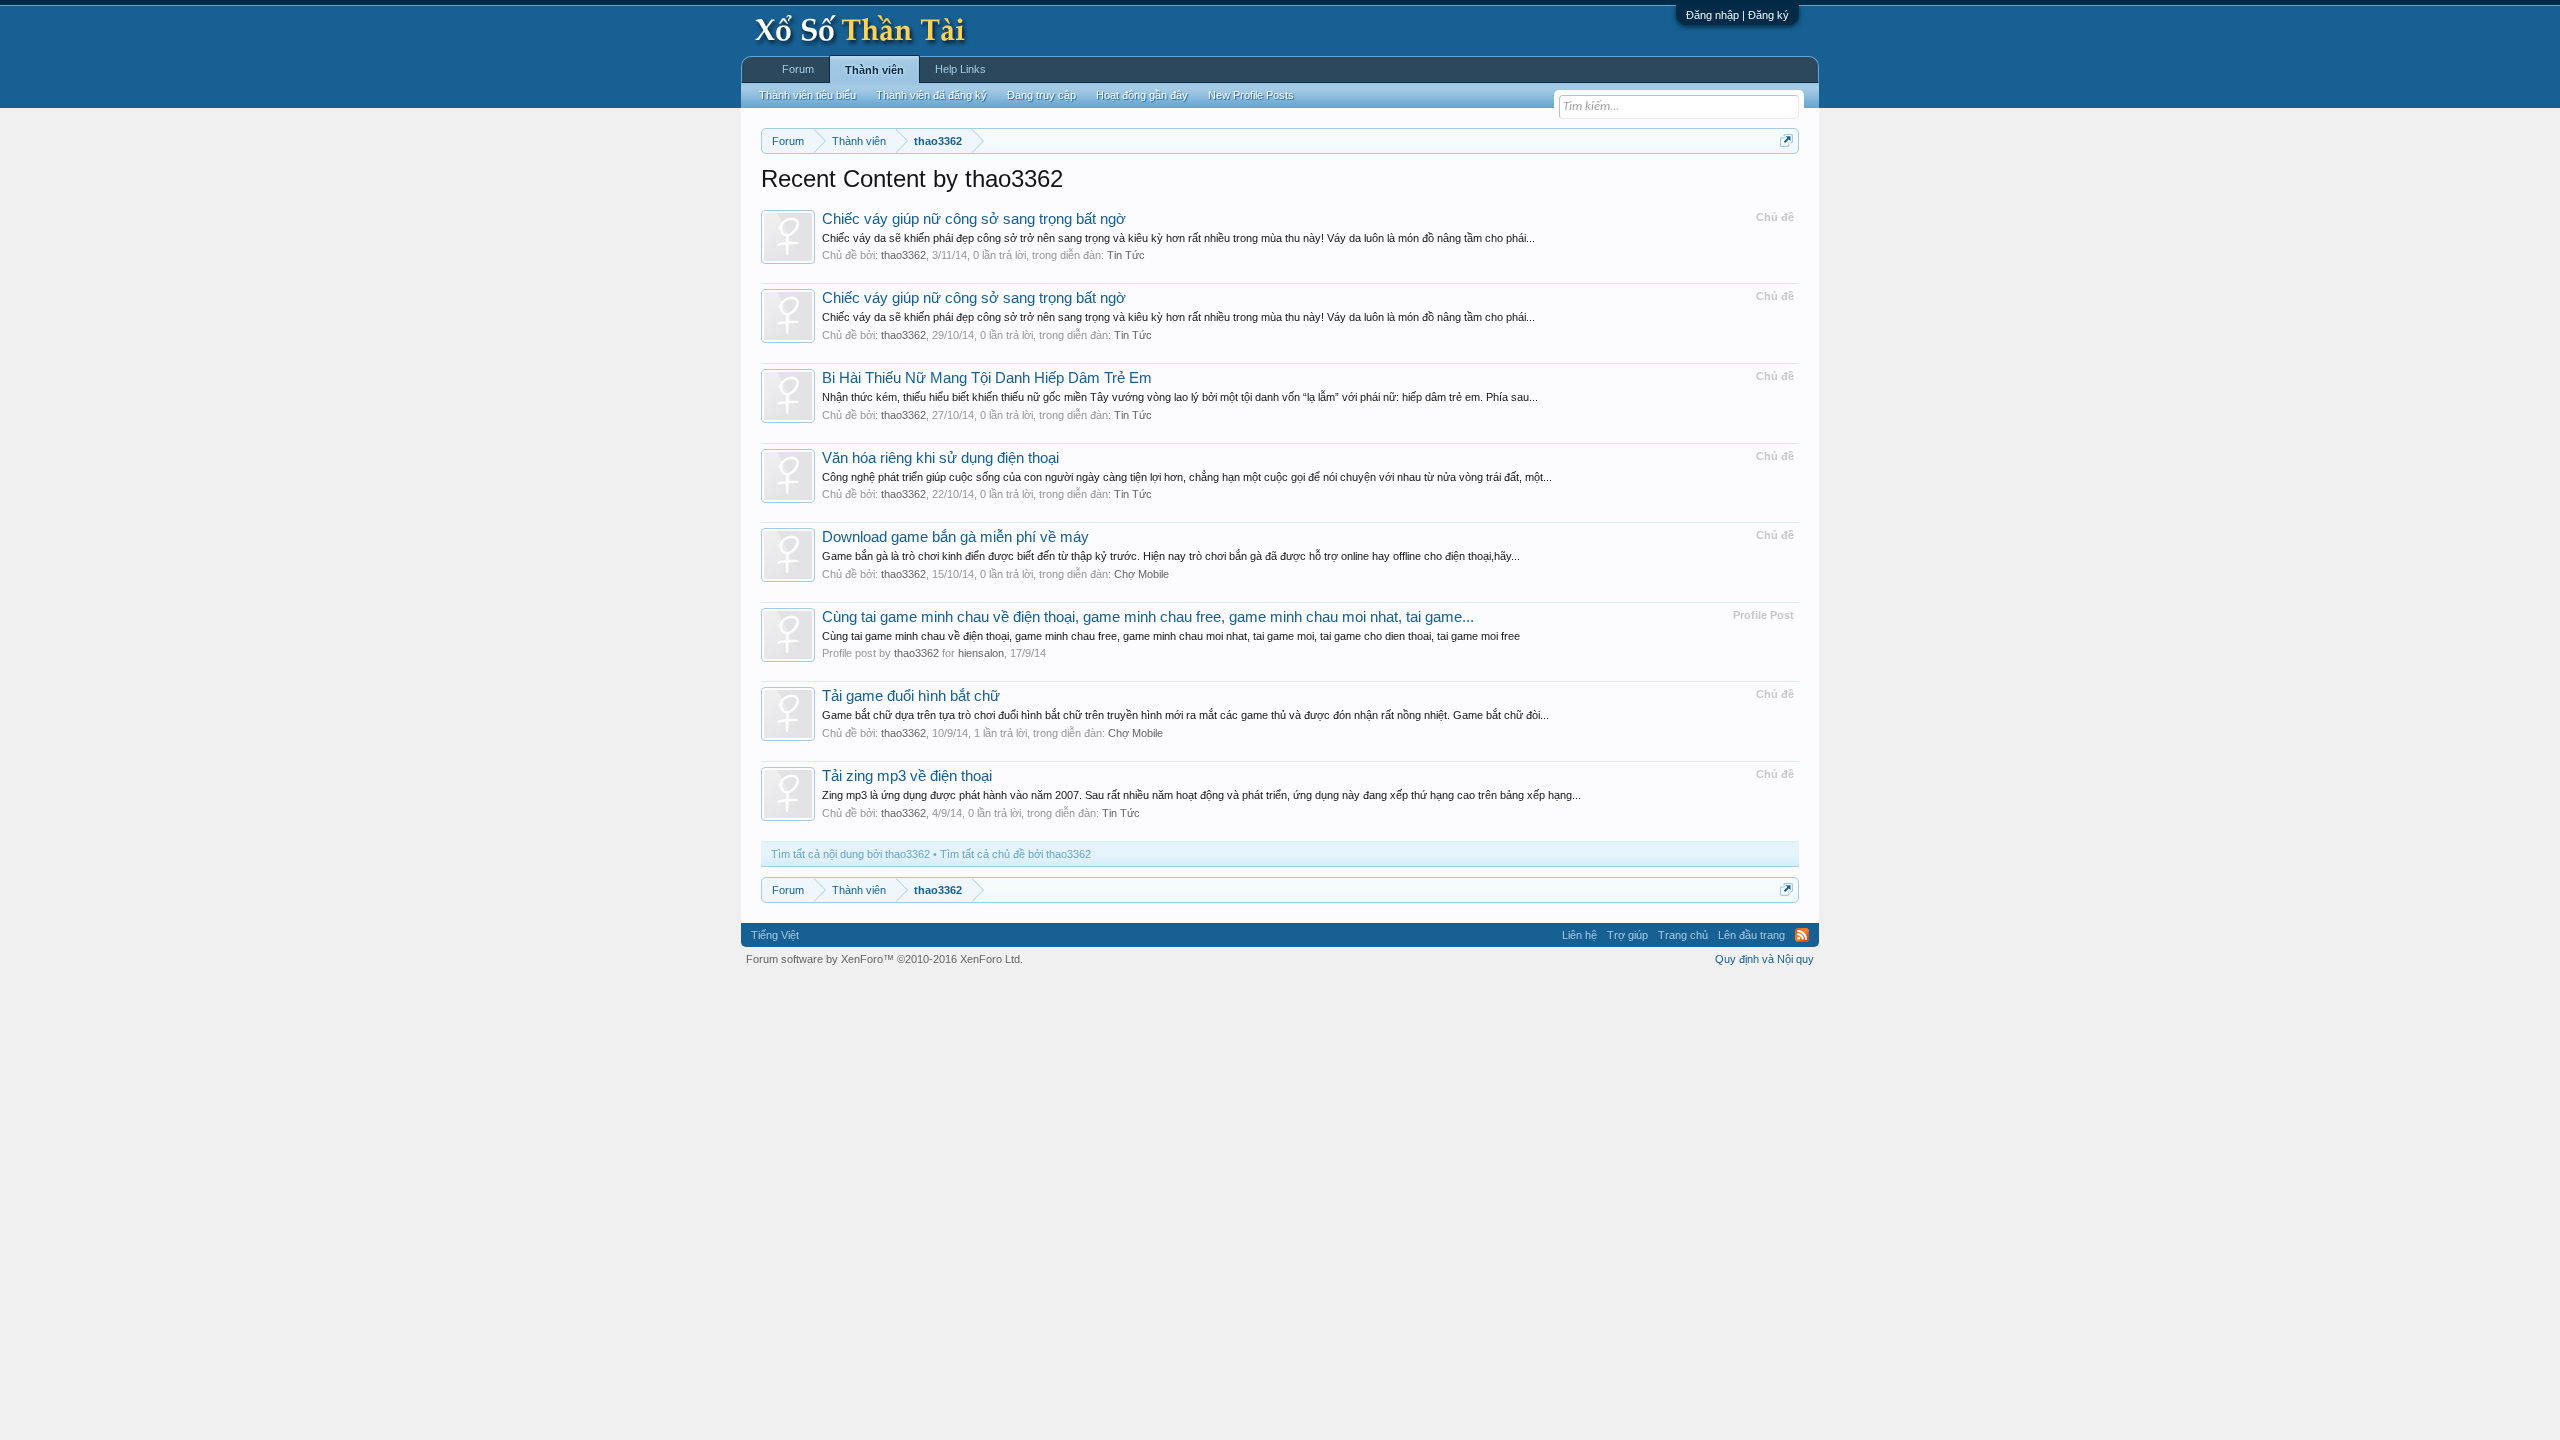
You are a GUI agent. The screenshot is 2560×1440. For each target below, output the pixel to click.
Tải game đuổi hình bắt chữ (911, 696)
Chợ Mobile (1141, 574)
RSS (1802, 935)
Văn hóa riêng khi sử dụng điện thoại (940, 458)
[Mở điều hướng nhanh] (1786, 140)
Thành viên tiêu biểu (807, 95)
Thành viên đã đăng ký (931, 95)
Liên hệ (1579, 935)
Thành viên (874, 70)
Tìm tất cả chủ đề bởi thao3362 (1015, 854)
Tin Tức (1126, 255)
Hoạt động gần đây (1142, 95)
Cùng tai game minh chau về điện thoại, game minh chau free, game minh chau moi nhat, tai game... (1148, 617)
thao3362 (903, 255)
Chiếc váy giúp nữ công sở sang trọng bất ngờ (974, 219)
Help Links (960, 69)
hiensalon (981, 653)
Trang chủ (1683, 935)
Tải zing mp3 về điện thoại (907, 776)
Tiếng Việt (775, 935)
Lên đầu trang (1751, 935)
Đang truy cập (1041, 95)
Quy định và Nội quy (1764, 959)
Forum (798, 69)
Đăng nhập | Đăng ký (1737, 15)
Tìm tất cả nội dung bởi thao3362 (850, 854)
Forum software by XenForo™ (884, 959)
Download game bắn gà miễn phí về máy (955, 537)
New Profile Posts (1251, 95)
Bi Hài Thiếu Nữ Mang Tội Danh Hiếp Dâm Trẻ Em (987, 378)
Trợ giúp (1627, 935)
